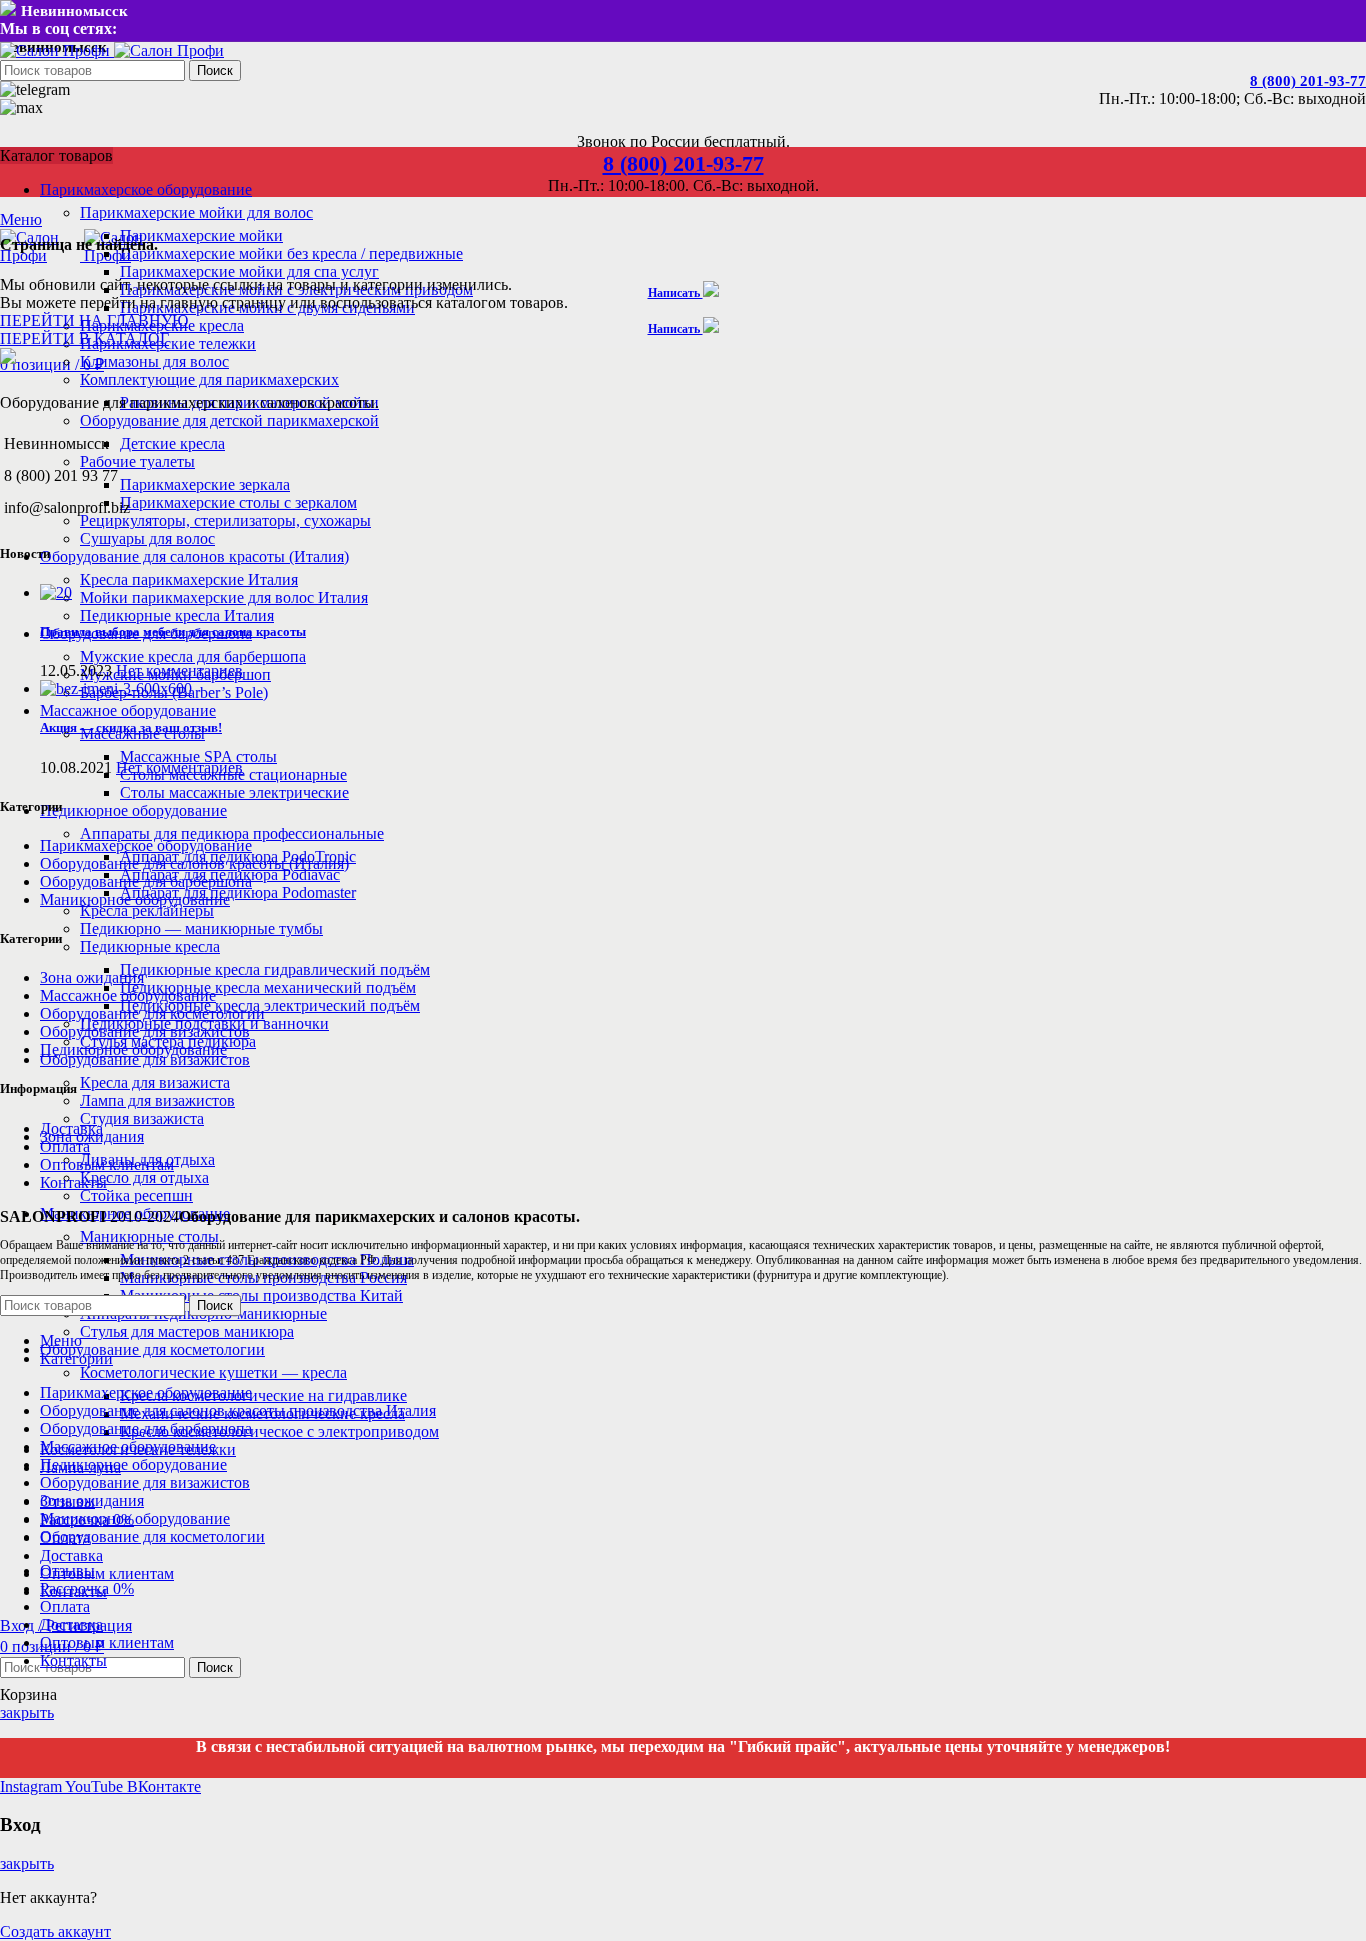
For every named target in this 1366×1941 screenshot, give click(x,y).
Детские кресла (172, 443)
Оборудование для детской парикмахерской (229, 420)
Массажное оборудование (128, 995)
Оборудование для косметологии (152, 1013)
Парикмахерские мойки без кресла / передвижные (291, 253)
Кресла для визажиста (155, 1082)
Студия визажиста (142, 1118)
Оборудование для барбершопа (146, 881)
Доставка (71, 1128)
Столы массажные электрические (234, 792)
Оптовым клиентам (107, 1164)
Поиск (215, 70)
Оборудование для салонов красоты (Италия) (194, 863)
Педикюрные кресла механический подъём (268, 987)
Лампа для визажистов (157, 1100)
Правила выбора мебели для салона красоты (173, 631)
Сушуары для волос (147, 538)
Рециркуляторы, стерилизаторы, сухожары (225, 520)
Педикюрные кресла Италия (177, 615)
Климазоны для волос (154, 361)
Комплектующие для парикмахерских (209, 379)
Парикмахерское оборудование (146, 845)
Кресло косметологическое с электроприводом (279, 1431)
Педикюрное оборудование (133, 1049)
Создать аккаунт (55, 1931)
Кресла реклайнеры (147, 910)
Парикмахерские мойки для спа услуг (249, 271)
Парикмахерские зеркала (205, 484)
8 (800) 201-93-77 (1308, 81)
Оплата (65, 1146)
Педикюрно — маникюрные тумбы (201, 928)
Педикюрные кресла (150, 946)
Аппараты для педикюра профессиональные (232, 833)
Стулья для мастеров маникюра (187, 1331)
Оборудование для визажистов (145, 1031)
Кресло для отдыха (144, 1177)
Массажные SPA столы (198, 756)
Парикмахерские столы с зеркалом (238, 502)
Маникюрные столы (149, 1236)
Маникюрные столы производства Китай (261, 1295)
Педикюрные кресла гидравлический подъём (275, 969)
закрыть (27, 1712)
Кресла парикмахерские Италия (189, 579)
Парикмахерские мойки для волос (196, 212)
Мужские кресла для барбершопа (193, 656)
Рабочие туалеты (137, 461)
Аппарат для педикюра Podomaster (238, 892)
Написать (675, 293)
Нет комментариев (179, 670)
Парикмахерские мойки (201, 235)
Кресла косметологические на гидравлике (263, 1395)
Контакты (73, 1182)
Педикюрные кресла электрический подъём (270, 1005)
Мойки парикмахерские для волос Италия (224, 597)
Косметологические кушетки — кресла (213, 1372)
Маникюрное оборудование (135, 899)
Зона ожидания (92, 977)
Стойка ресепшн (136, 1195)
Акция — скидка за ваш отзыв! (131, 727)
